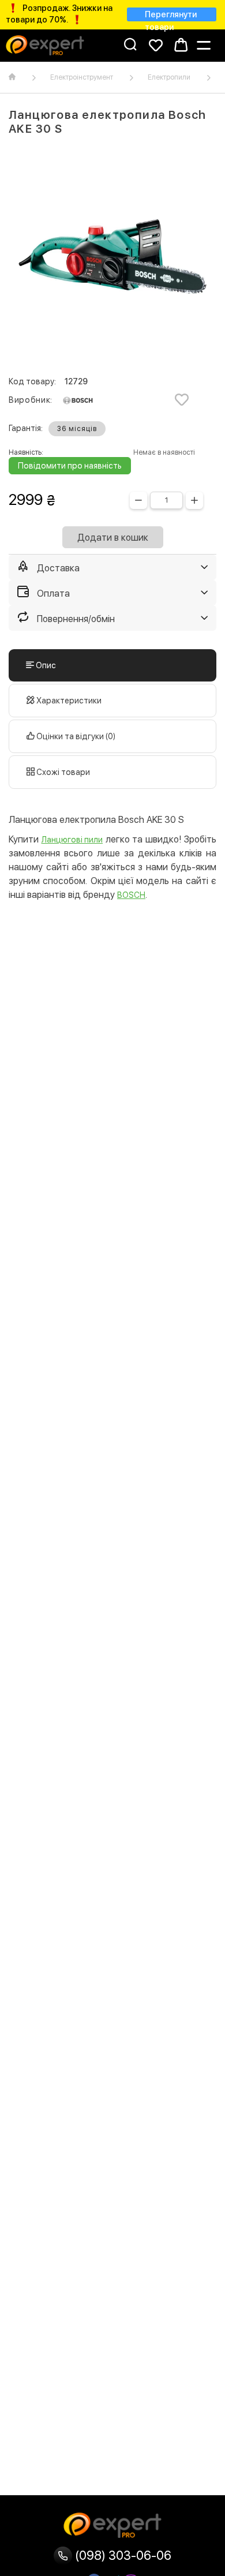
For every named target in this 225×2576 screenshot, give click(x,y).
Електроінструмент (82, 77)
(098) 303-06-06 (122, 2555)
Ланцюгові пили (72, 840)
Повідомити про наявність (70, 466)
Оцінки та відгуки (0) (75, 736)
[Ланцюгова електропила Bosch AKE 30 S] (112, 257)
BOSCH (131, 895)
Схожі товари (62, 772)
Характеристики (68, 701)
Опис (45, 665)
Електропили (169, 77)
